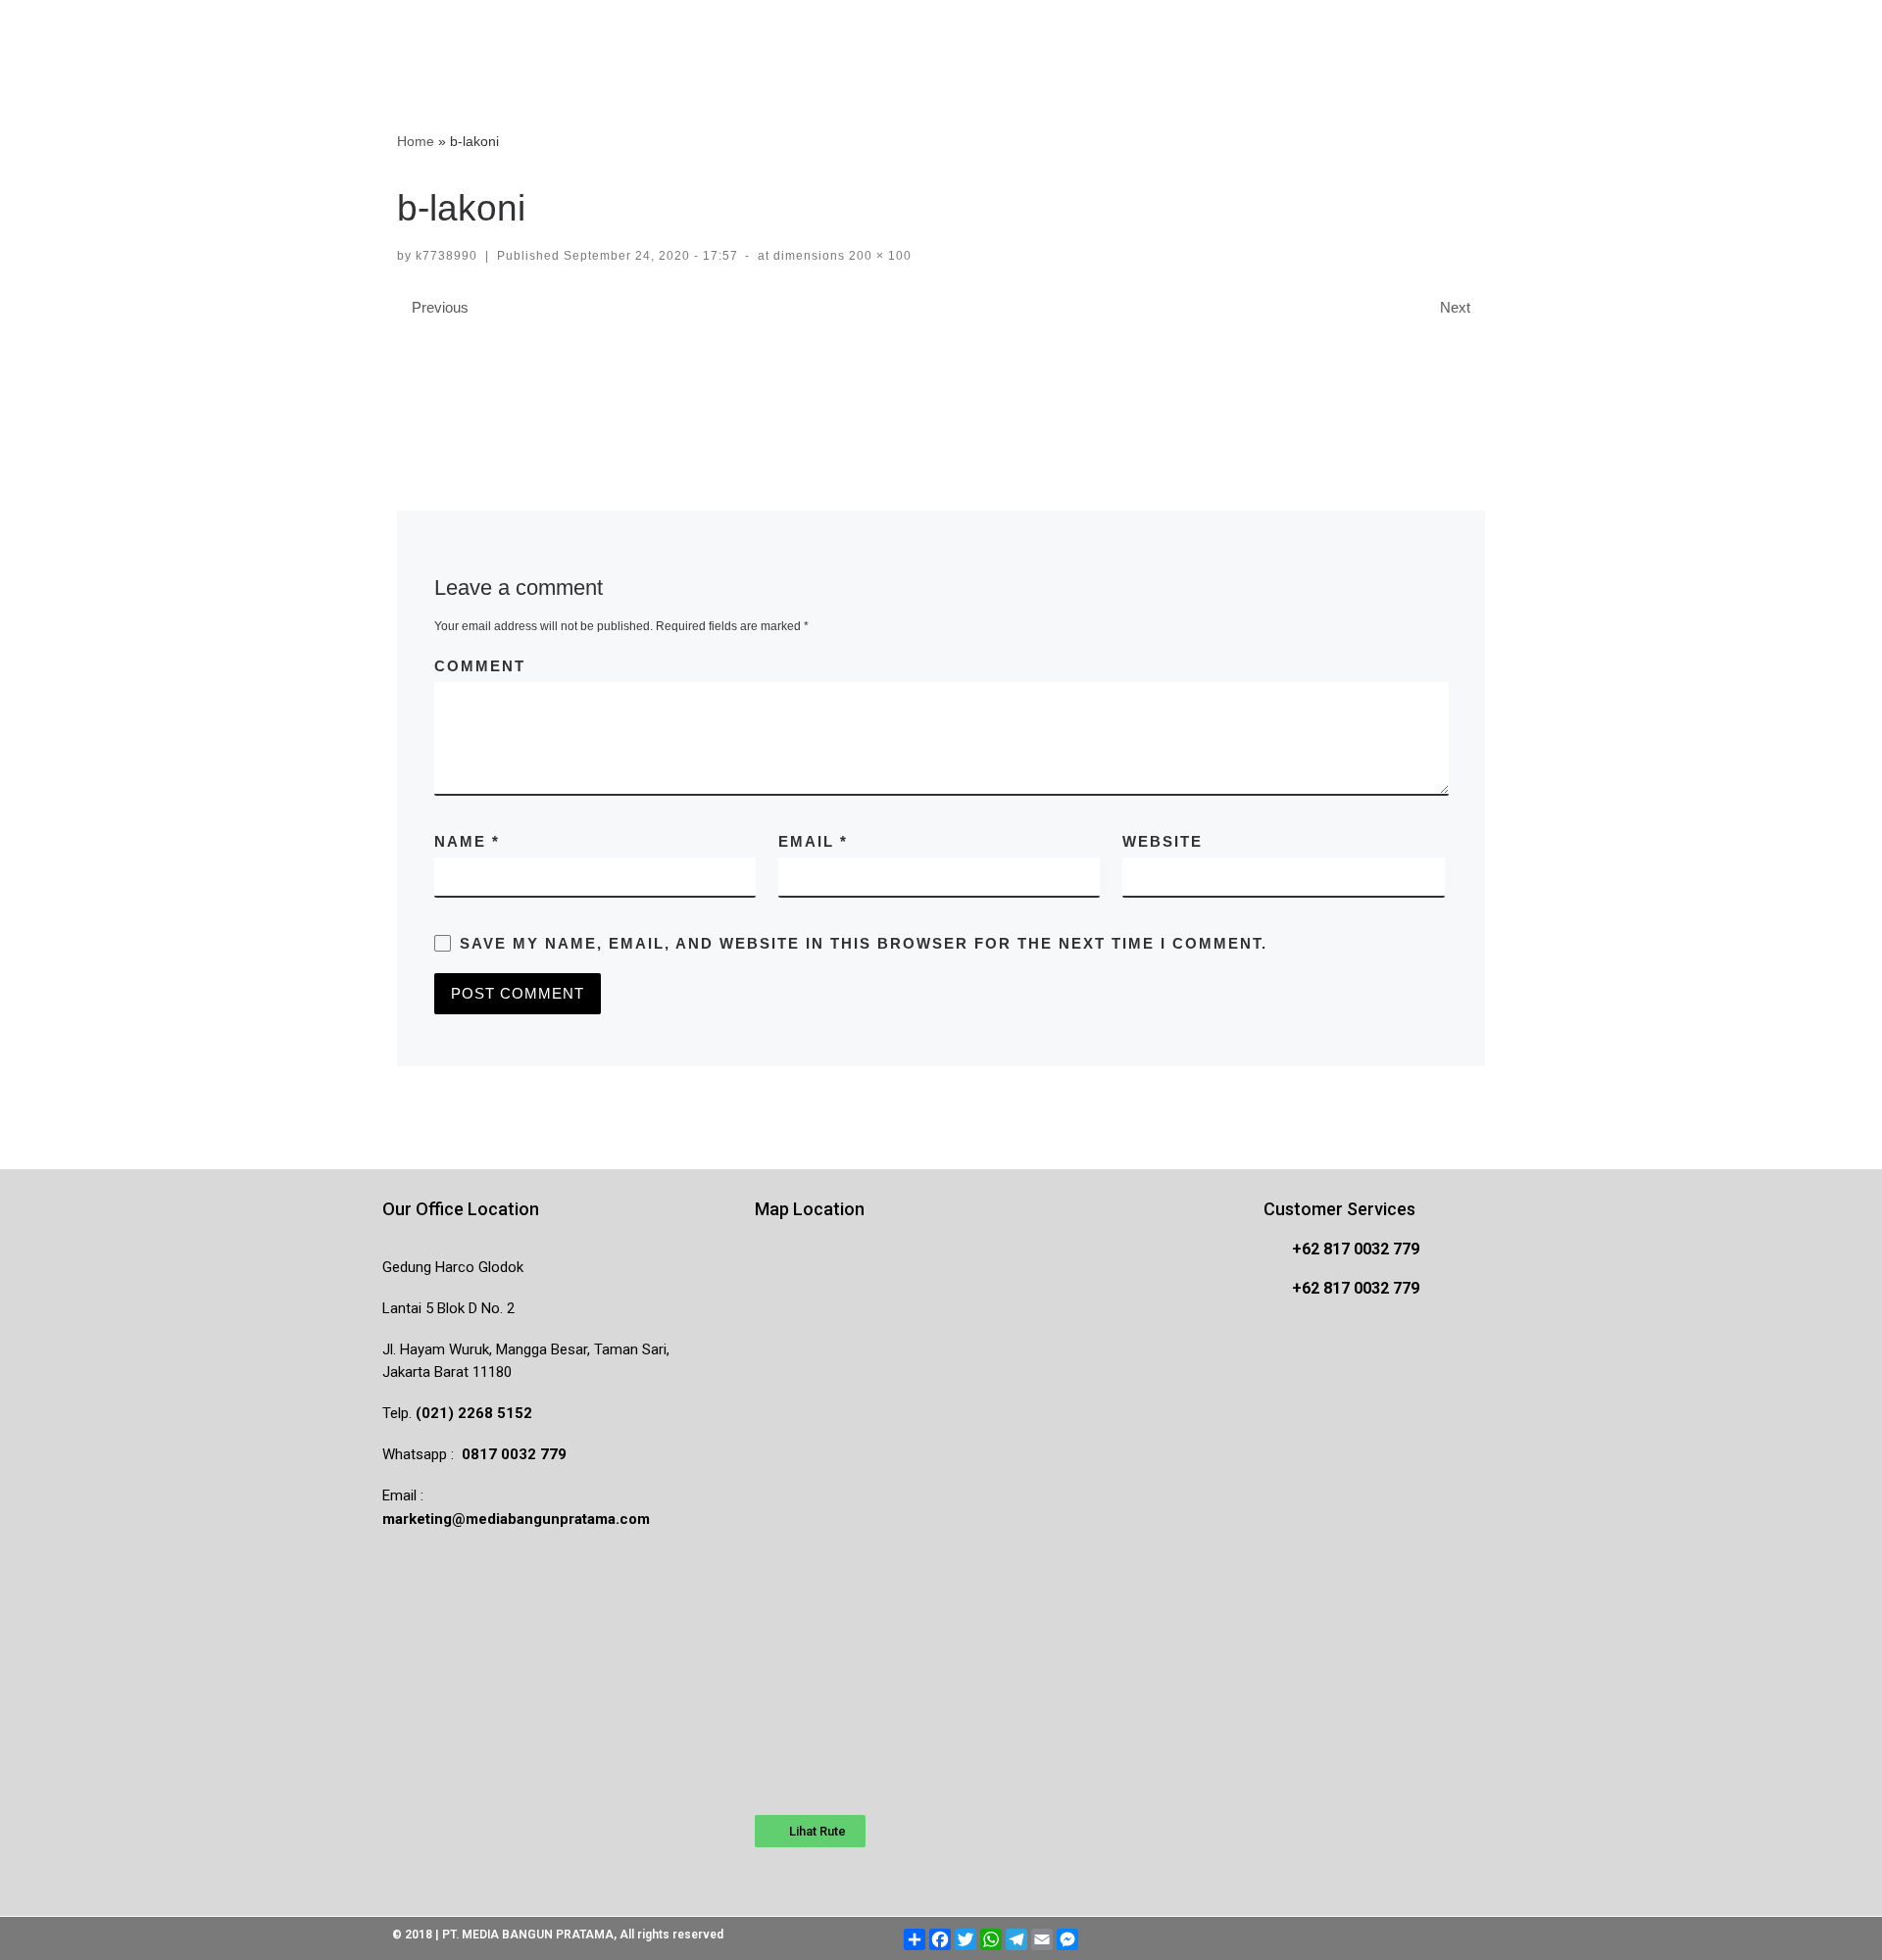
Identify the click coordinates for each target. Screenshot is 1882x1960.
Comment (480, 666)
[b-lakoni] (941, 382)
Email (813, 841)
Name (467, 841)
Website (1163, 841)
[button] (810, 1831)
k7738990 (446, 256)
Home (416, 141)
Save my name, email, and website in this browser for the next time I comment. (864, 943)
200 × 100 (878, 256)
